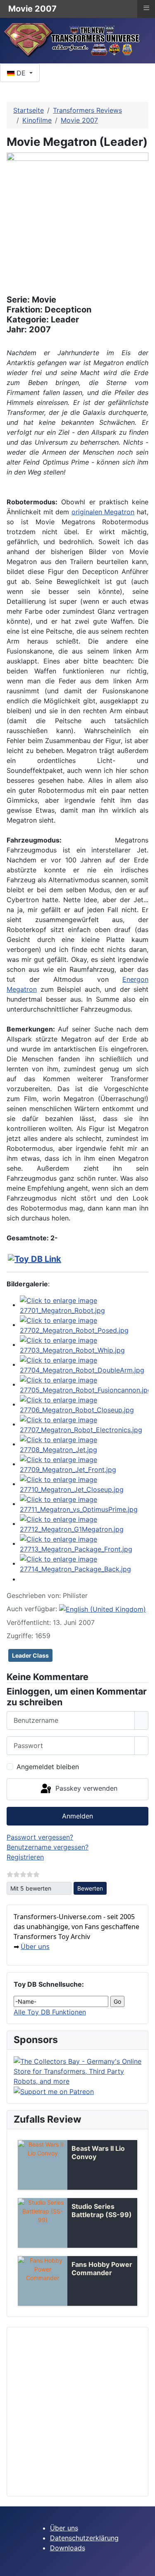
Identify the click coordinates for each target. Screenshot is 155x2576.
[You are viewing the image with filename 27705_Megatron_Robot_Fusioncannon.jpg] (84, 1384)
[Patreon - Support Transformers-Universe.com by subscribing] (54, 2091)
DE (21, 73)
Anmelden (77, 1816)
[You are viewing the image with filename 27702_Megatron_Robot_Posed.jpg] (84, 1324)
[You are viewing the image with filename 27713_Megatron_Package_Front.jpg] (84, 1543)
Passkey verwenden (85, 1789)
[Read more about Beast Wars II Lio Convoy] (43, 2165)
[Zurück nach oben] (145, 2566)
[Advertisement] (77, 2412)
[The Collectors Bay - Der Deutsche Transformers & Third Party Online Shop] (77, 2070)
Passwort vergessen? (40, 1837)
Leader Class (30, 1655)
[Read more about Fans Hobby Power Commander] (43, 2281)
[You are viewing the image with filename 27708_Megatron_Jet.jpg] (84, 1444)
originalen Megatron (103, 512)
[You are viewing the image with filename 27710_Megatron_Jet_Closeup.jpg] (84, 1484)
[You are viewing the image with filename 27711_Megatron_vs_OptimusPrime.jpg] (84, 1503)
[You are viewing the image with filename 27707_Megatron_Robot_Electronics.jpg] (84, 1424)
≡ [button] (146, 8)
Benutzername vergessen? (48, 1847)
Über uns (35, 1947)
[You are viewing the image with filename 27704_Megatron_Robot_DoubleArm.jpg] (84, 1364)
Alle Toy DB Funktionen (50, 2012)
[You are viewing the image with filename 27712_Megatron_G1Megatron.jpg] (84, 1523)
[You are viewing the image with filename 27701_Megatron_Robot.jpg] (84, 1305)
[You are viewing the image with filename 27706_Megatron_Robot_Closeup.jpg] (84, 1404)
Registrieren (25, 1857)
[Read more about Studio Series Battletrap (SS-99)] (43, 2223)
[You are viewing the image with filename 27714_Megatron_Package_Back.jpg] (84, 1563)
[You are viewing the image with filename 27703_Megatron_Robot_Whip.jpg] (84, 1344)
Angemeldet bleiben (48, 1767)
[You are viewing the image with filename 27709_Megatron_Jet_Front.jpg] (84, 1464)
